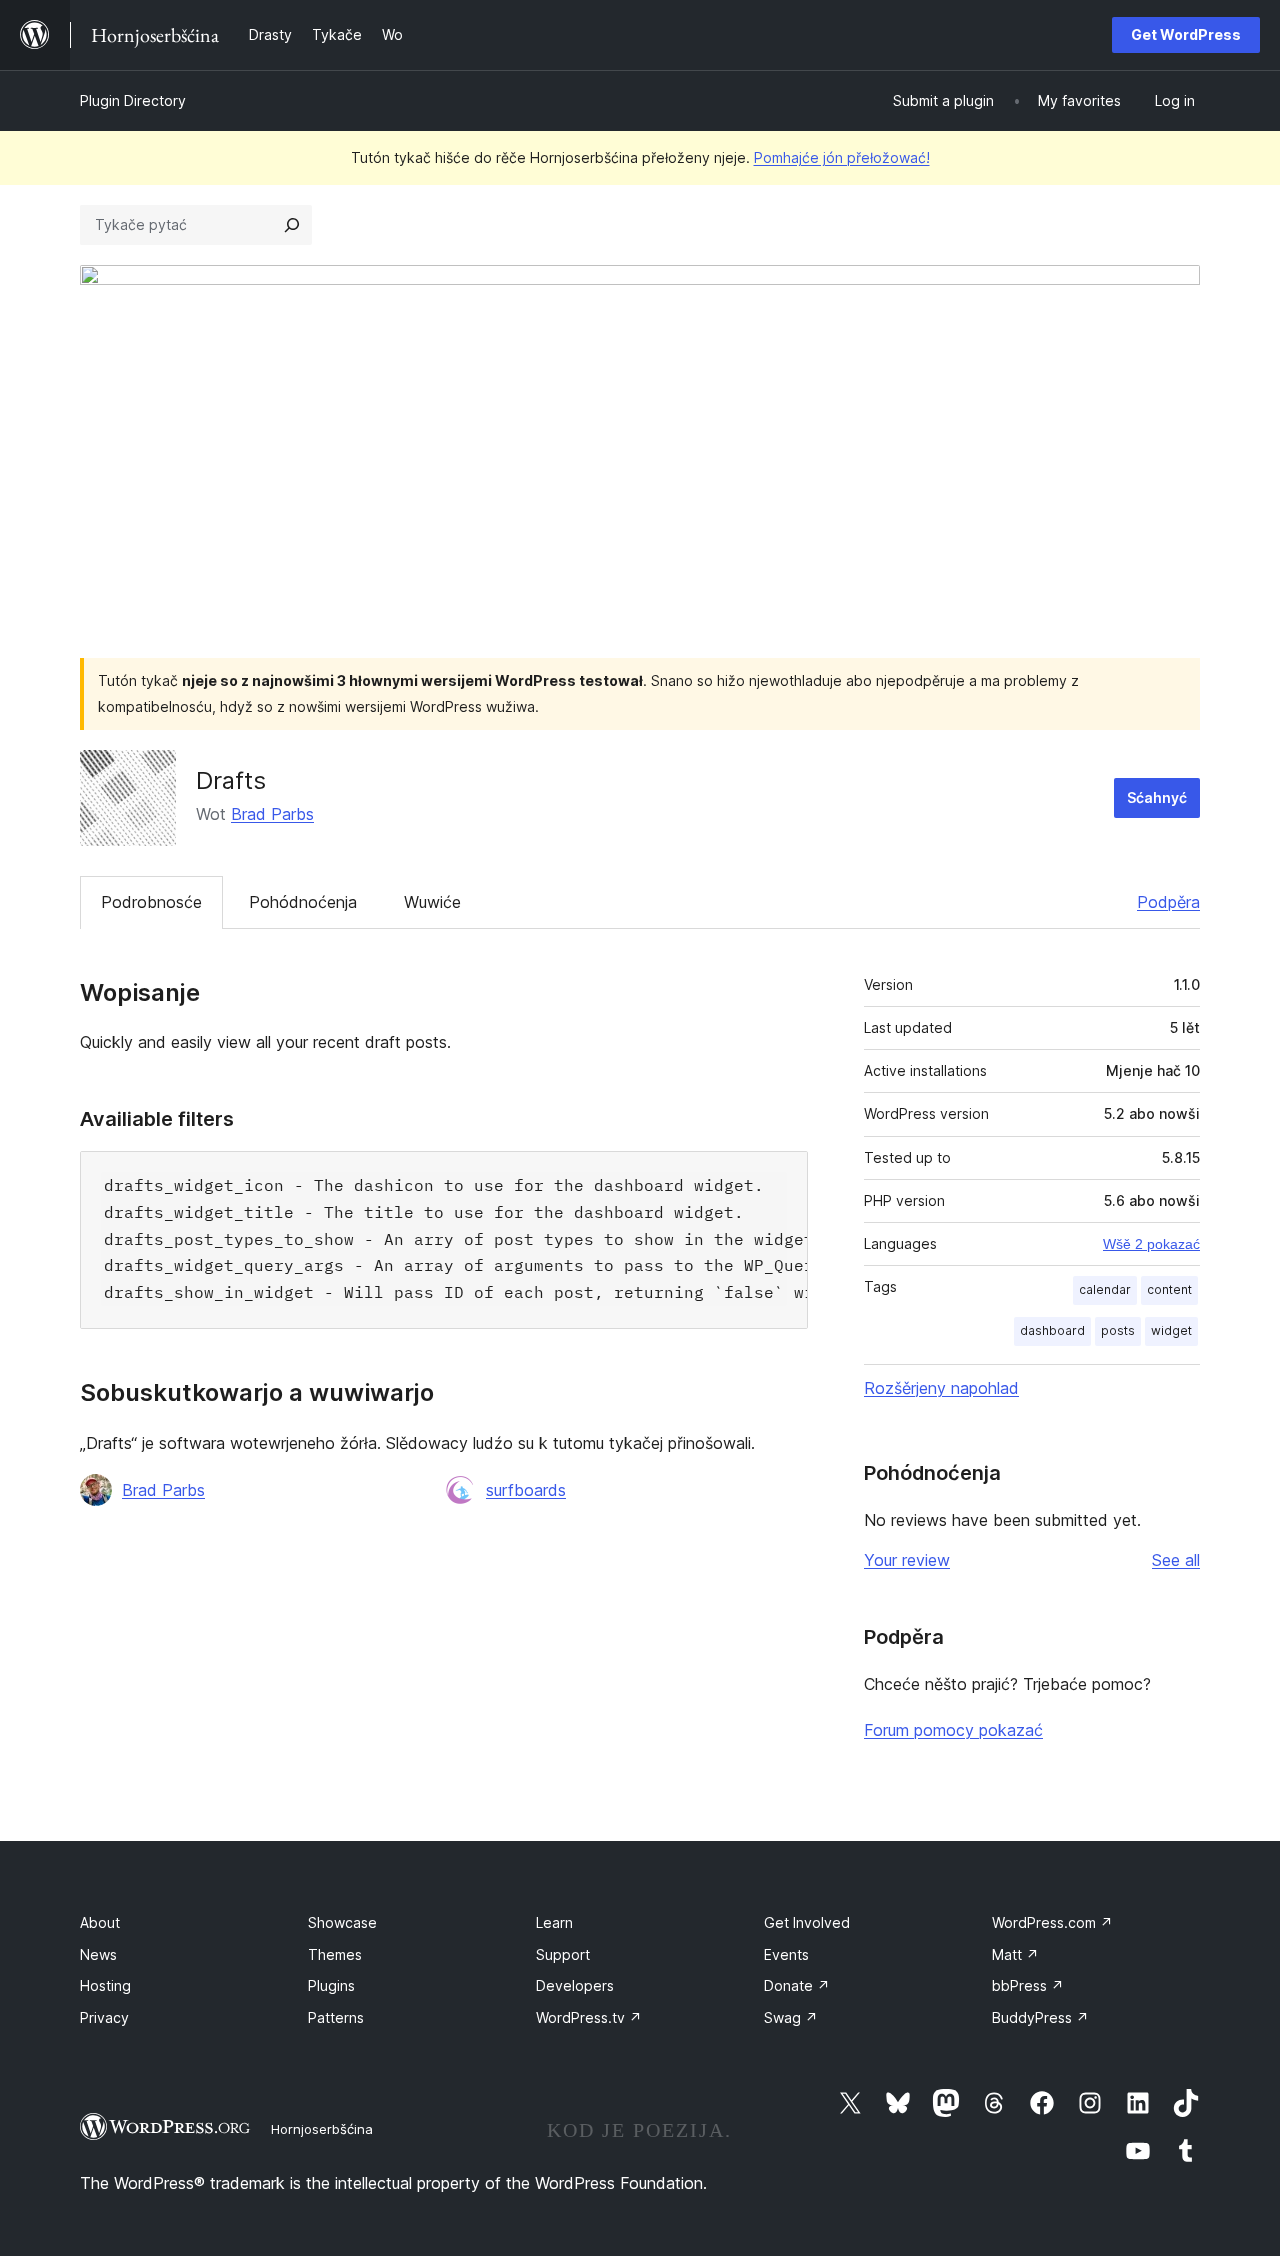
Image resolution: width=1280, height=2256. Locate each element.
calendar (1105, 1289)
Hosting (105, 1985)
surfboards (526, 1490)
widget (1171, 1330)
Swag (791, 2017)
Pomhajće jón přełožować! (842, 157)
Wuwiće (432, 902)
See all (1176, 1560)
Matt (1015, 1954)
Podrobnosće (151, 902)
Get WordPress (1186, 34)
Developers (575, 1985)
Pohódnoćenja (303, 902)
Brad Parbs (272, 814)
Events (786, 1954)
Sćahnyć (1157, 797)
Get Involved (807, 1922)
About (100, 1922)
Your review (907, 1560)
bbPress (1028, 1985)
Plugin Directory (133, 100)
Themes (335, 1954)
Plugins (331, 1985)
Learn (554, 1922)
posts (1118, 1330)
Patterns (336, 2017)
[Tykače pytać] (292, 225)
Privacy (104, 2017)
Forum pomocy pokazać (953, 1730)
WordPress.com (1052, 1922)
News (98, 1954)
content (1169, 1289)
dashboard (1052, 1330)
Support (563, 1954)
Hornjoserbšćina (322, 2129)
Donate (797, 1985)
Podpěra (1168, 902)
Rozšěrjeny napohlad (941, 1388)
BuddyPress (1040, 2017)
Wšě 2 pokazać (1151, 1244)
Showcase (342, 1922)
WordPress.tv (589, 2017)
